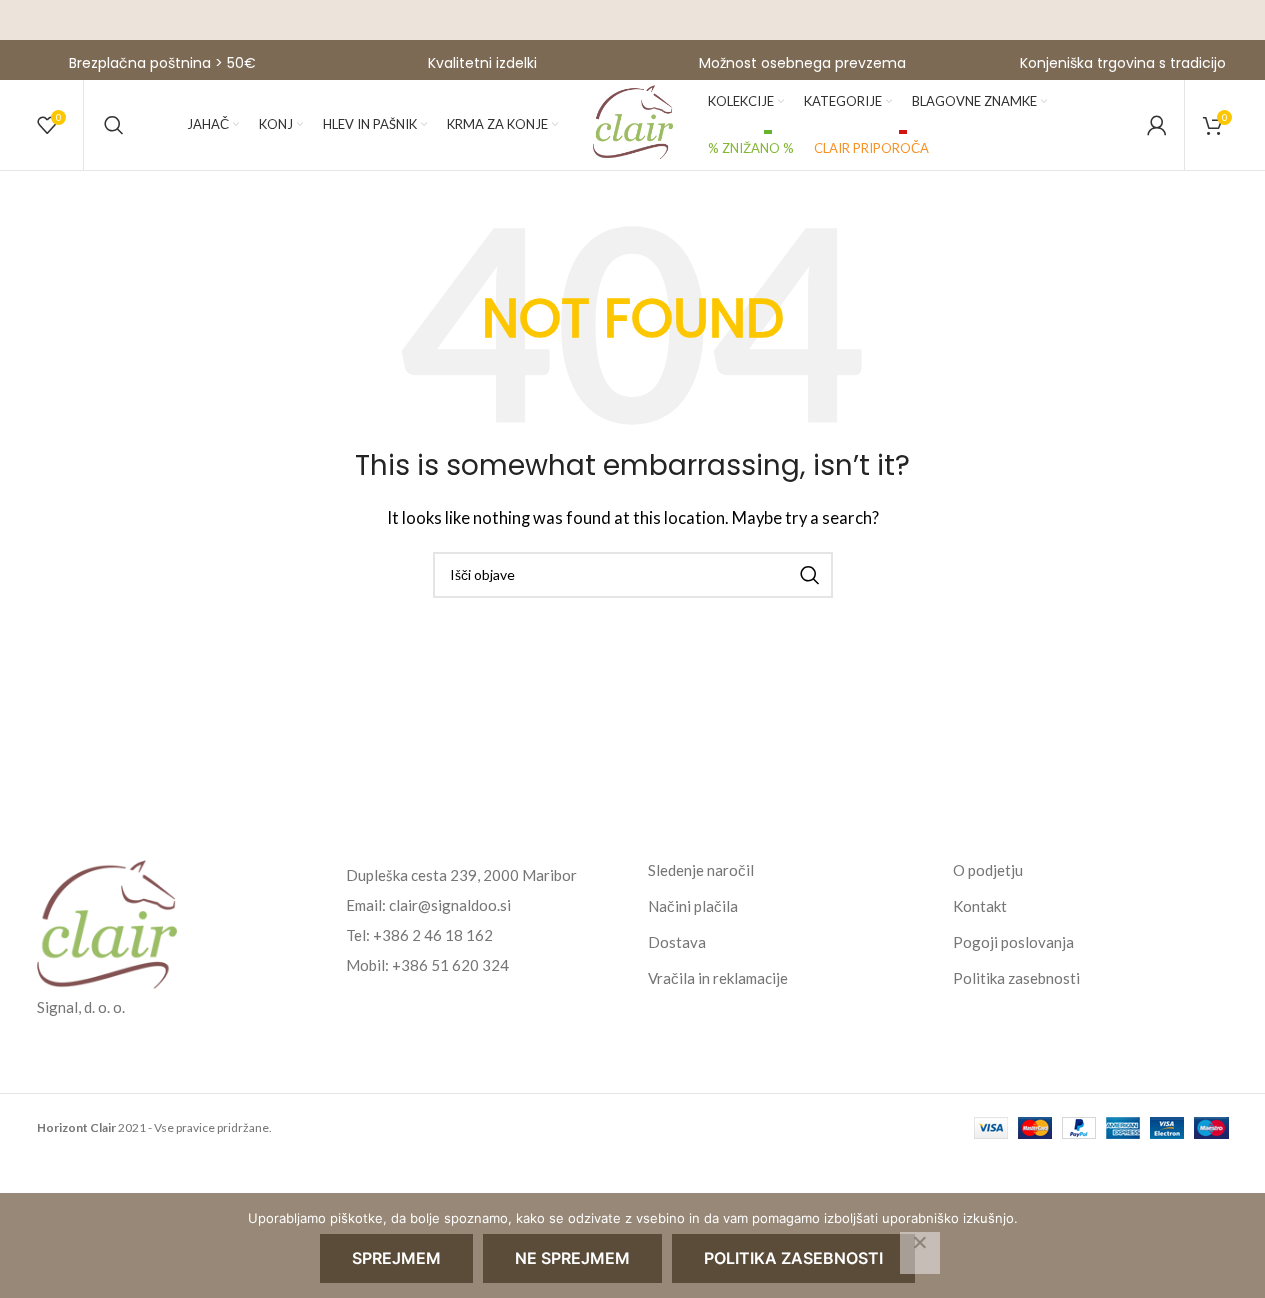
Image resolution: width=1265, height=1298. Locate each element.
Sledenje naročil (701, 870)
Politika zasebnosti (1016, 978)
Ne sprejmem (572, 1258)
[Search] (114, 125)
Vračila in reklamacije (718, 978)
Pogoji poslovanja (1013, 942)
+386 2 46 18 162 (433, 935)
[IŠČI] (810, 575)
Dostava (677, 942)
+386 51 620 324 (450, 965)
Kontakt (980, 906)
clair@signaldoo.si (450, 905)
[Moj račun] (1157, 125)
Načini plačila (693, 906)
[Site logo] (633, 123)
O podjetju (988, 870)
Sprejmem (396, 1258)
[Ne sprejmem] (920, 1253)
